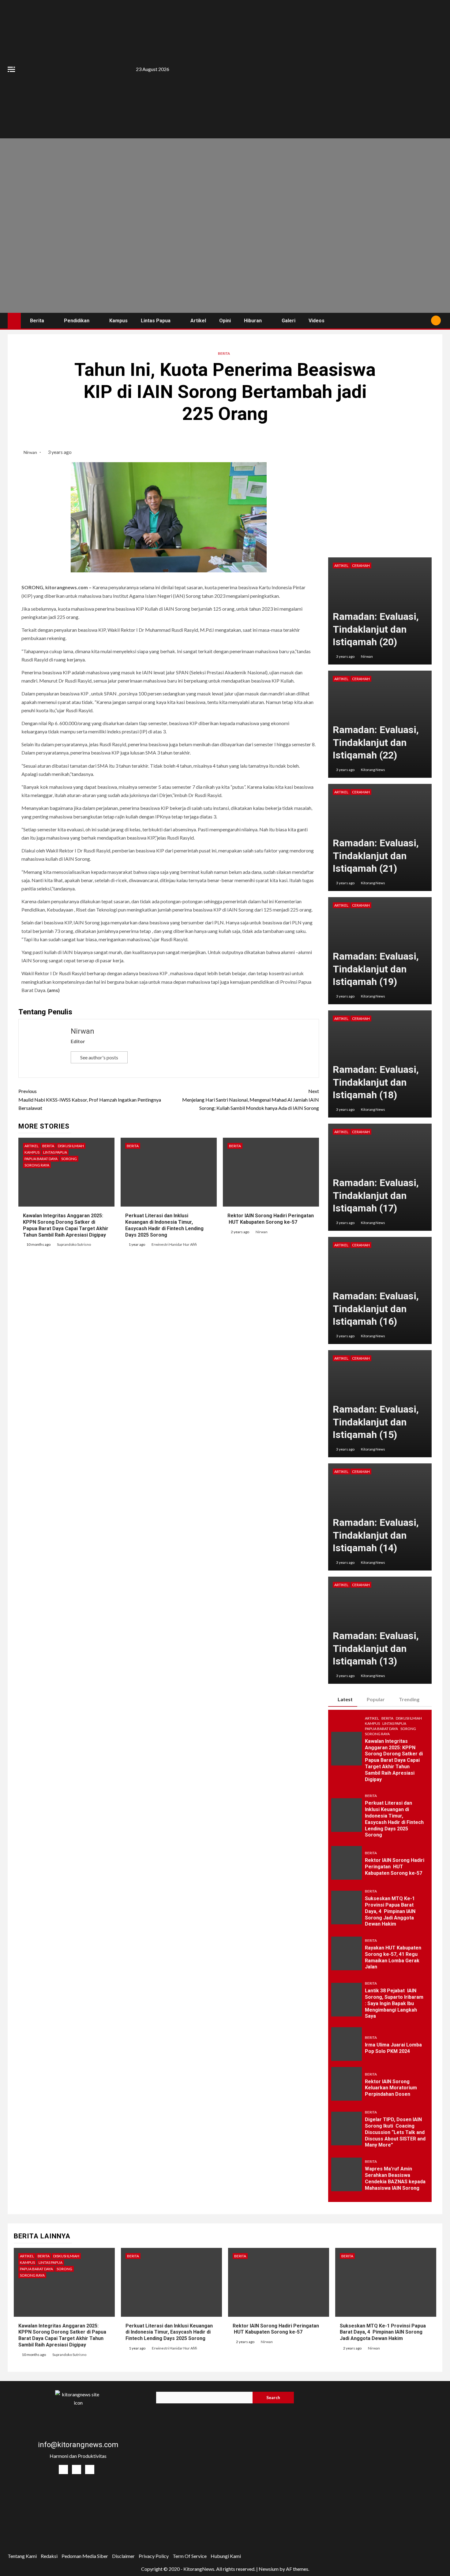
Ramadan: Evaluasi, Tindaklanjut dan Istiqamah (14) (376, 1535)
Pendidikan (77, 321)
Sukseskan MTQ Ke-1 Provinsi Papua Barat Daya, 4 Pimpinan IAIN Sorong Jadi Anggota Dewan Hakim (390, 1911)
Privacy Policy (154, 2556)
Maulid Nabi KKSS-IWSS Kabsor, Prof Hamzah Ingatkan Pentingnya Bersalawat (90, 1099)
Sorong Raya (37, 1165)
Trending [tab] (409, 1699)
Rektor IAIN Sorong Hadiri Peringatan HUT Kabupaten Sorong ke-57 (395, 1867)
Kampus (118, 321)
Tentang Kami (22, 2556)
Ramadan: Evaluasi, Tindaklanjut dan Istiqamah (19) (376, 969)
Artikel (198, 321)
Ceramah (361, 565)
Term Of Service (190, 2556)
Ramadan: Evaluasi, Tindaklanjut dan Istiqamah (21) (376, 856)
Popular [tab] (376, 1699)
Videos (317, 321)
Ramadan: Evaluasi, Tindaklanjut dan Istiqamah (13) (376, 1648)
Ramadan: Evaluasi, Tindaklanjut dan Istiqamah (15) (376, 1422)
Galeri (289, 321)
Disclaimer (123, 2556)
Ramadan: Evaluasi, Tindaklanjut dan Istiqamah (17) (376, 1195)
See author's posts (99, 1057)
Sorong (69, 1159)
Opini (225, 321)
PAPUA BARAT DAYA (41, 1159)
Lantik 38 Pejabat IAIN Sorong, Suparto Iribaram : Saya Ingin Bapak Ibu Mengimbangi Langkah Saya (394, 2003)
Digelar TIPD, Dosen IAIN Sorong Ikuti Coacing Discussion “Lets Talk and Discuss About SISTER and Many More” (395, 2132)
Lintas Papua (156, 321)
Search (273, 2397)
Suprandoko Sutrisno (74, 1244)
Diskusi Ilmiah (71, 1146)
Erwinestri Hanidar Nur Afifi (174, 1244)
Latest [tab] (345, 1699)
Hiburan (253, 321)
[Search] (424, 320)
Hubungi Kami (226, 2556)
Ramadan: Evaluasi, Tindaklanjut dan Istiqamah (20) (376, 629)
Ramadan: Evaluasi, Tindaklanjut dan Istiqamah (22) (376, 742)
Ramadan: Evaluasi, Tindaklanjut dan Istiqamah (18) (376, 1082)
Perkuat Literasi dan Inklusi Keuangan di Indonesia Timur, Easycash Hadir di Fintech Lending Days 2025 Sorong (169, 2332)
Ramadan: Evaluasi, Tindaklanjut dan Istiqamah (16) (376, 1309)
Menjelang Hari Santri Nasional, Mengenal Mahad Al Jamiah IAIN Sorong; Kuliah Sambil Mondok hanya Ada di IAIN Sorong (251, 1099)
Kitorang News (373, 770)
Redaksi (49, 2556)
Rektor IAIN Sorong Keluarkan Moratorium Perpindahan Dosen (391, 2088)
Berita (37, 321)
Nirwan (31, 452)
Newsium (269, 2569)
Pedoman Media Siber (85, 2556)
